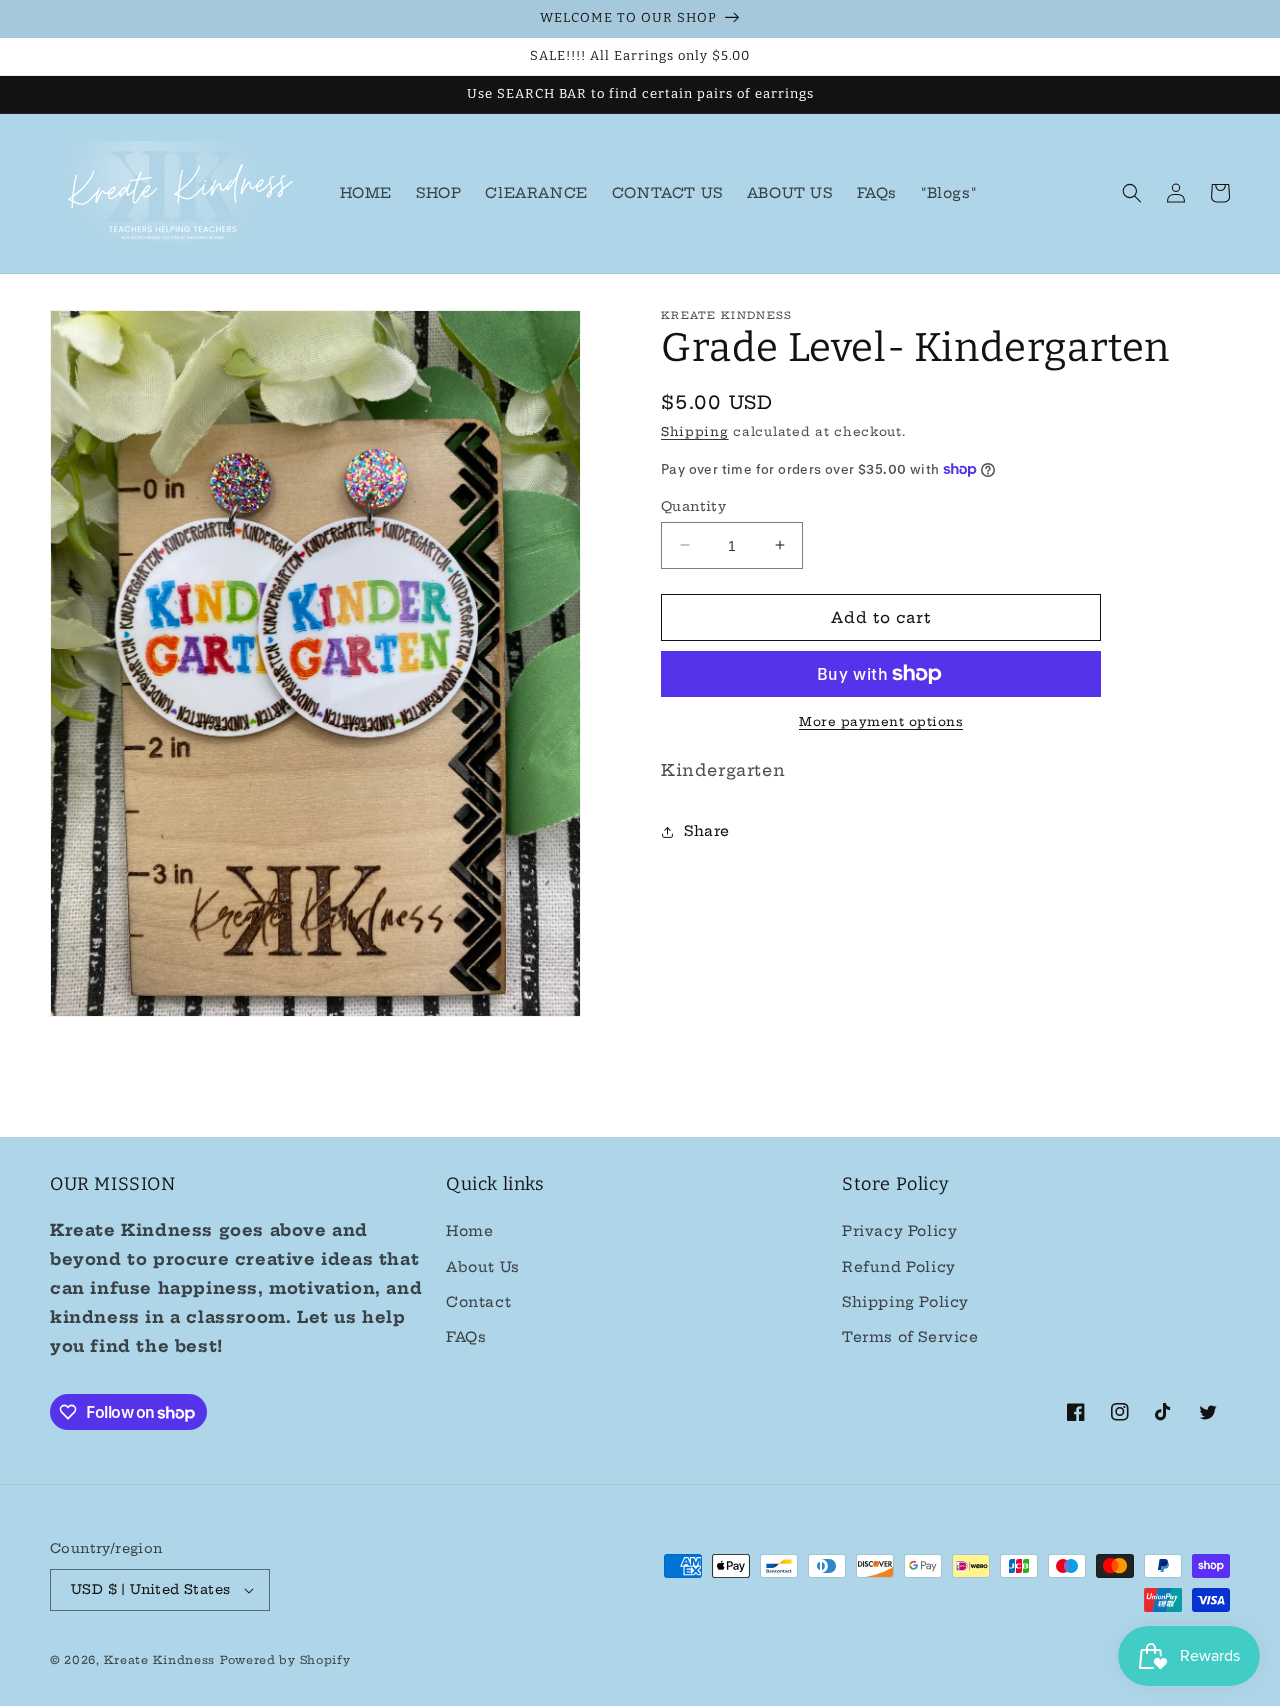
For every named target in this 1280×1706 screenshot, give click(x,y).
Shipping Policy (905, 1302)
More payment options (881, 721)
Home (469, 1231)
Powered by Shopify (285, 1660)
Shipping (695, 431)
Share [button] (707, 831)
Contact (478, 1302)
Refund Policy (899, 1267)
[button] (1132, 193)
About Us (483, 1267)
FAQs (466, 1337)
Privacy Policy (899, 1231)
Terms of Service (910, 1337)
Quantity (693, 505)
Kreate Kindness (160, 1660)
